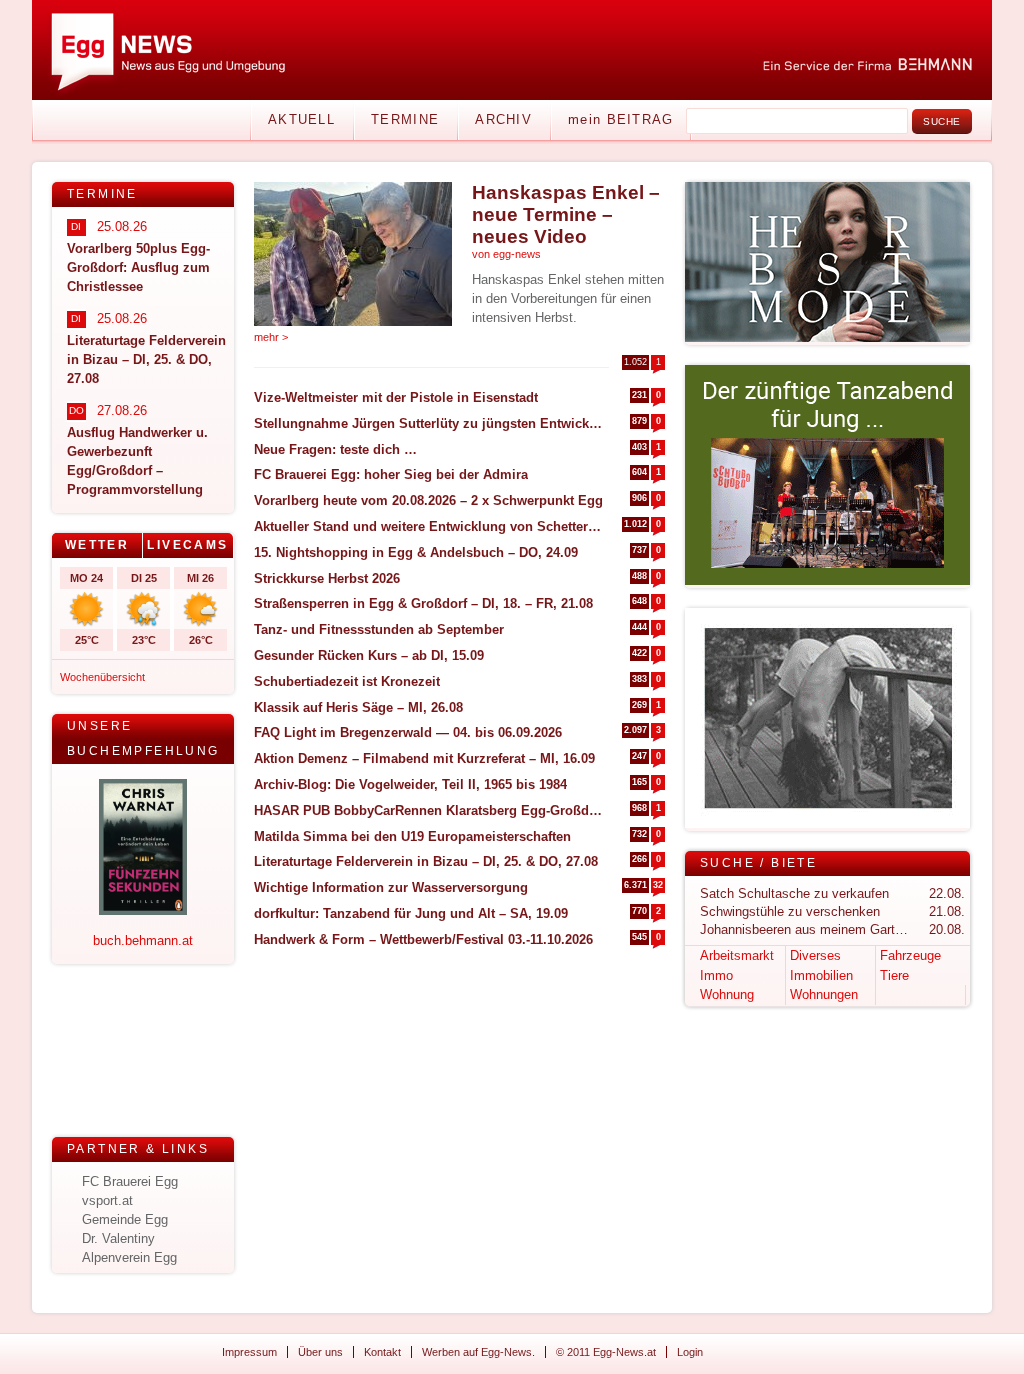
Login (690, 1352)
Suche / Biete (758, 863)
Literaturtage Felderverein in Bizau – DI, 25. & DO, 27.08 (426, 861)
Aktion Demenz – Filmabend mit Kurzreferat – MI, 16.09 (424, 758)
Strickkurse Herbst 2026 (327, 578)
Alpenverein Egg (129, 1257)
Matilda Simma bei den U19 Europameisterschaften (412, 836)
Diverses (815, 955)
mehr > (271, 337)
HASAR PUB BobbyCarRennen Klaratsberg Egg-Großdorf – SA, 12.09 (428, 810)
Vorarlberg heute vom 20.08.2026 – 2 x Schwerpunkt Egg (428, 500)
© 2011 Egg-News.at (606, 1352)
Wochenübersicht (102, 677)
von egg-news (506, 254)
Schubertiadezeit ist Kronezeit (347, 681)
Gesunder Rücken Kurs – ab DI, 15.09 (369, 655)
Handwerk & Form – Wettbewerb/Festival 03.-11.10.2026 (423, 939)
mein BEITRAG (621, 119)
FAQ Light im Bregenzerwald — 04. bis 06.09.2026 (408, 732)
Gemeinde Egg (125, 1219)
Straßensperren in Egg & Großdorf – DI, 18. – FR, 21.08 (423, 603)
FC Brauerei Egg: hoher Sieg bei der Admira (391, 474)
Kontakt (382, 1352)
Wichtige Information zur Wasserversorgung (391, 887)
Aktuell (301, 119)
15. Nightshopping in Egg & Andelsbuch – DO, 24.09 (416, 552)
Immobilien (821, 975)
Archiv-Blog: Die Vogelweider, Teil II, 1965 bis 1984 (410, 784)
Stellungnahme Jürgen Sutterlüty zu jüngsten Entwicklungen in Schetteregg (428, 423)
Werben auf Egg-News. (478, 1352)
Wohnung (727, 994)
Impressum (249, 1352)
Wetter (97, 545)
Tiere (894, 975)
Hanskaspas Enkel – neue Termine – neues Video (566, 214)
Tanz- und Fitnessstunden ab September (379, 629)
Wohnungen (824, 994)
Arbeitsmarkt (737, 955)
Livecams (187, 545)
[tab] (97, 545)
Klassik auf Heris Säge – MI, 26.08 (358, 707)
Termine (405, 119)
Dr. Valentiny (118, 1238)
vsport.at (107, 1200)
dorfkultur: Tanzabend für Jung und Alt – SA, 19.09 (411, 913)
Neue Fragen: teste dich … (335, 449)
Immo (716, 975)
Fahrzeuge (910, 955)
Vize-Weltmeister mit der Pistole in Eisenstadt (396, 397)
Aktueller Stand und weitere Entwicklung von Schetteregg (428, 526)
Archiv (503, 119)
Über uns (320, 1352)
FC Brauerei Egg (130, 1181)
